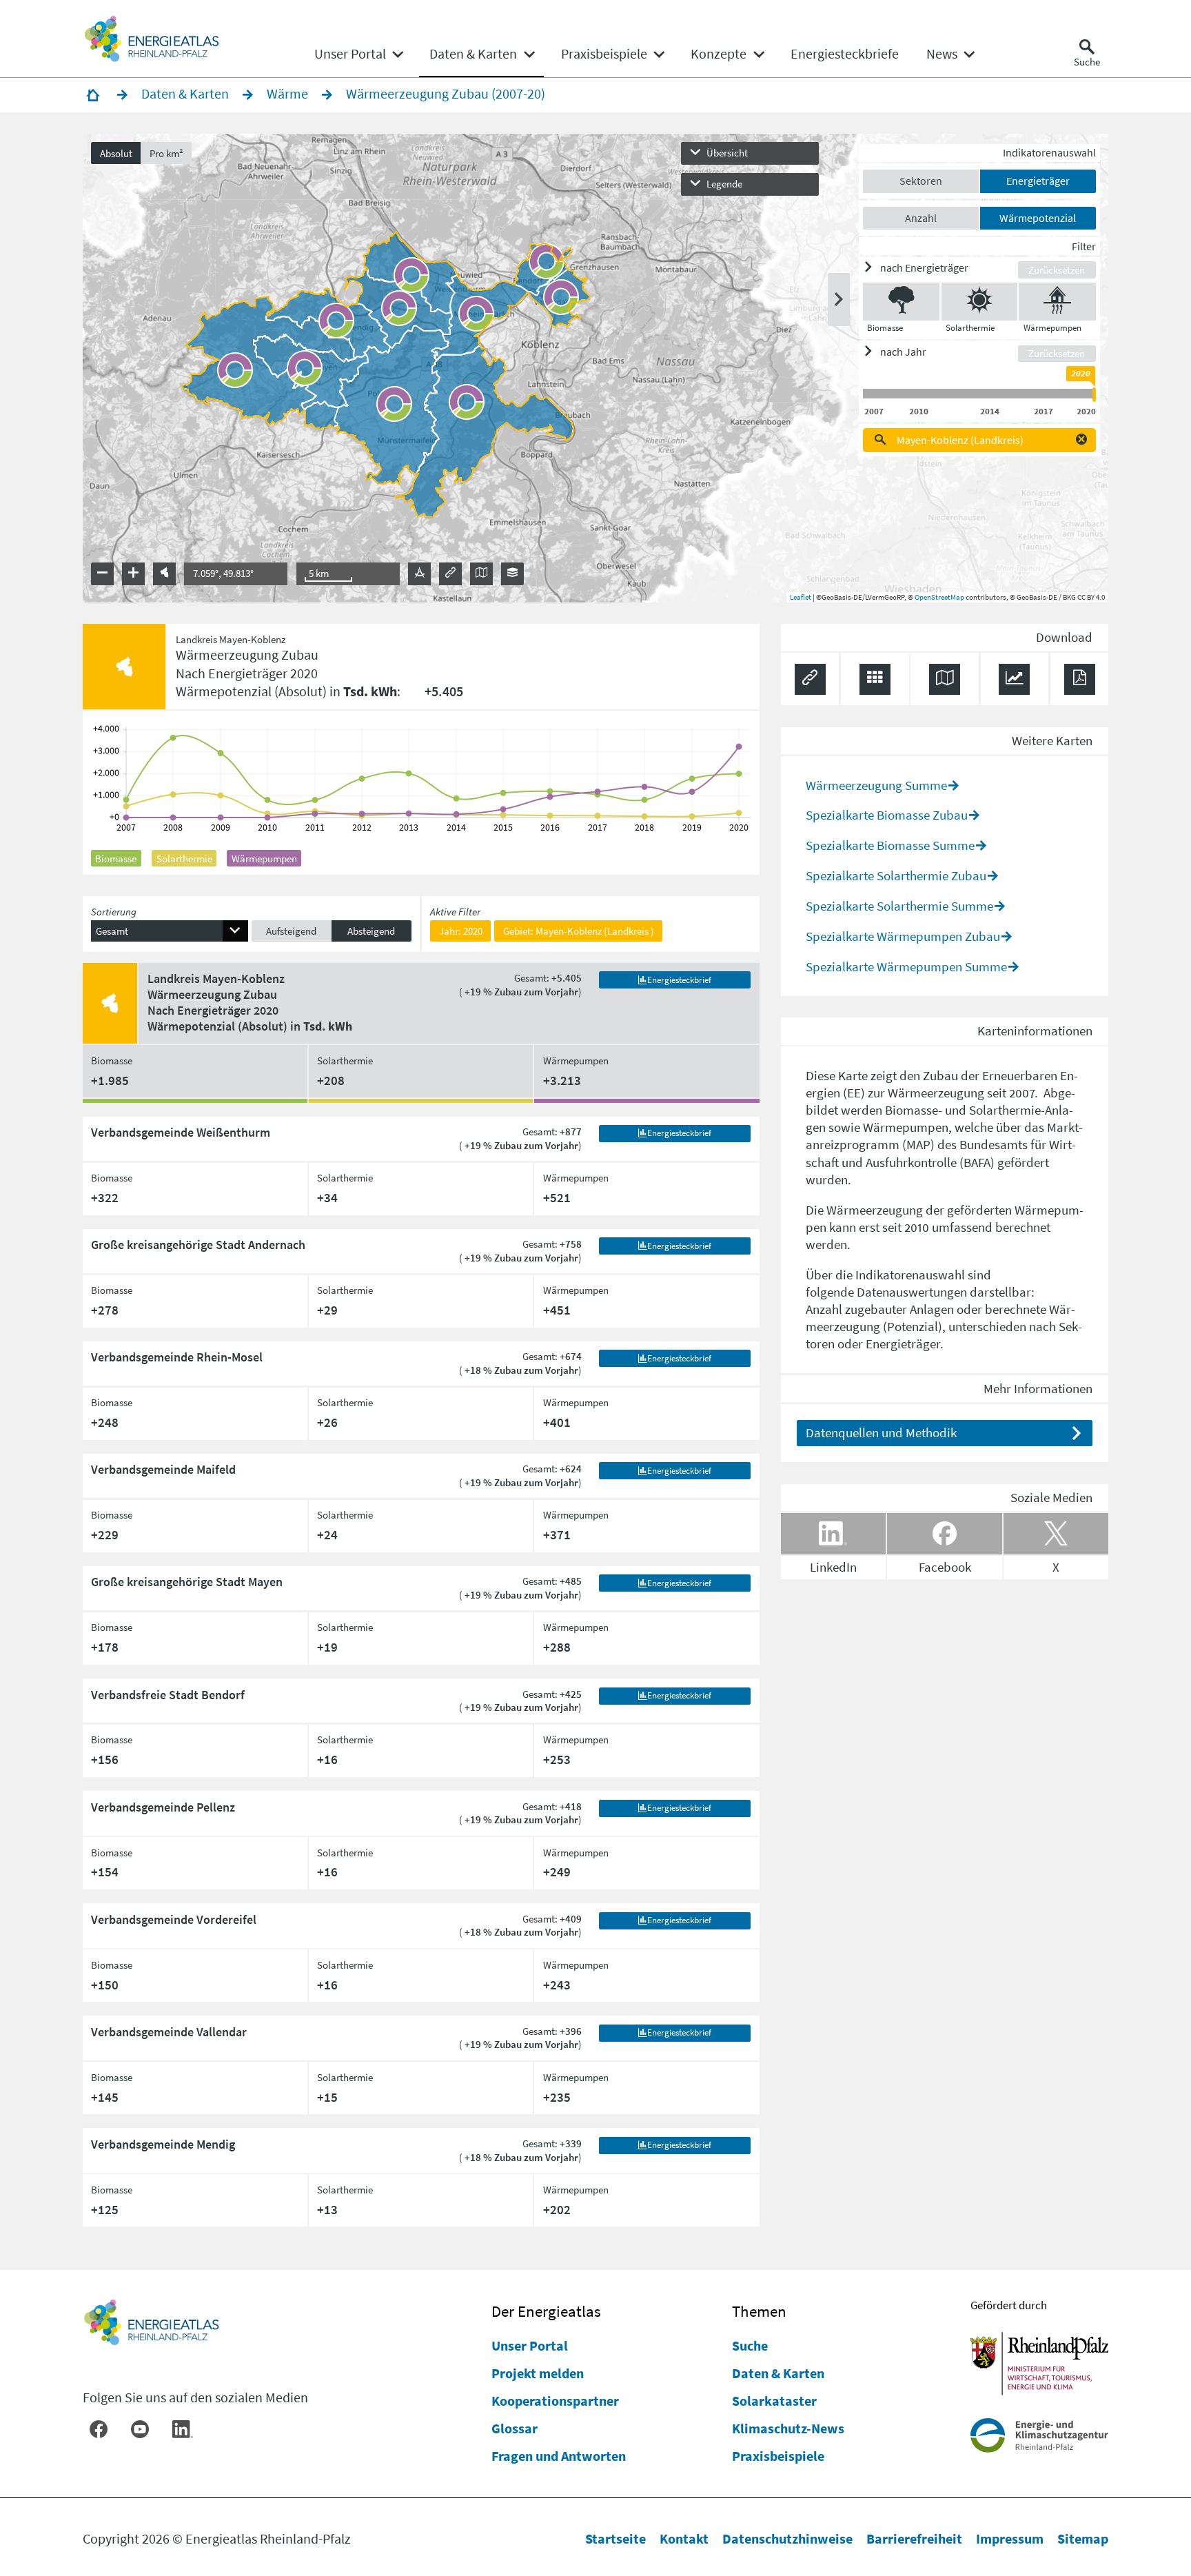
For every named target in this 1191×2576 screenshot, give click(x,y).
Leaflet (801, 597)
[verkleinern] (102, 574)
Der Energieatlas (546, 2311)
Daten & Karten (778, 2373)
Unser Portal (530, 2345)
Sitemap (1083, 2538)
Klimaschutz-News (788, 2428)
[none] (358, 54)
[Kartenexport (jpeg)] (481, 574)
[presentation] (596, 368)
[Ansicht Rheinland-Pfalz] (164, 574)
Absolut (116, 153)
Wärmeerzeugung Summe (876, 785)
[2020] (1094, 395)
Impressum (1010, 2538)
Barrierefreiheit (914, 2538)
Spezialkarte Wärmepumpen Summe (906, 966)
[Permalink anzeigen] (450, 574)
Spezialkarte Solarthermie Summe (899, 906)
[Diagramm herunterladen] (1014, 679)
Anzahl (921, 218)
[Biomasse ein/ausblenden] (901, 302)
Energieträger (1038, 181)
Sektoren (921, 181)
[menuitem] (350, 54)
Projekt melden (538, 2373)
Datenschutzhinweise (787, 2538)
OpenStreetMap (939, 597)
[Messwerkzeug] (419, 574)
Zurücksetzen (1057, 270)
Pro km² (166, 153)
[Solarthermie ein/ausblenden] (979, 302)
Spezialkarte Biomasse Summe (890, 845)
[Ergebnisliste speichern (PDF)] (1080, 679)
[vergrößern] (133, 574)
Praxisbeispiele (778, 2456)
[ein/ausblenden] (839, 300)
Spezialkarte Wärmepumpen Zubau (903, 936)
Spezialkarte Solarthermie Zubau (896, 875)
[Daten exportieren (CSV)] (875, 679)
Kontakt (684, 2538)
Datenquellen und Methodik (881, 1432)
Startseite (615, 2538)
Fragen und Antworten (559, 2456)
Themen (759, 2311)
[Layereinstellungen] (512, 574)
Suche (750, 2345)
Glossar (515, 2428)
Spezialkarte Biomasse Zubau (887, 815)
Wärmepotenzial (1038, 218)
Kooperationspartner (555, 2401)
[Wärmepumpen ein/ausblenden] (1057, 302)
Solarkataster (774, 2401)
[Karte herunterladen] (945, 679)
